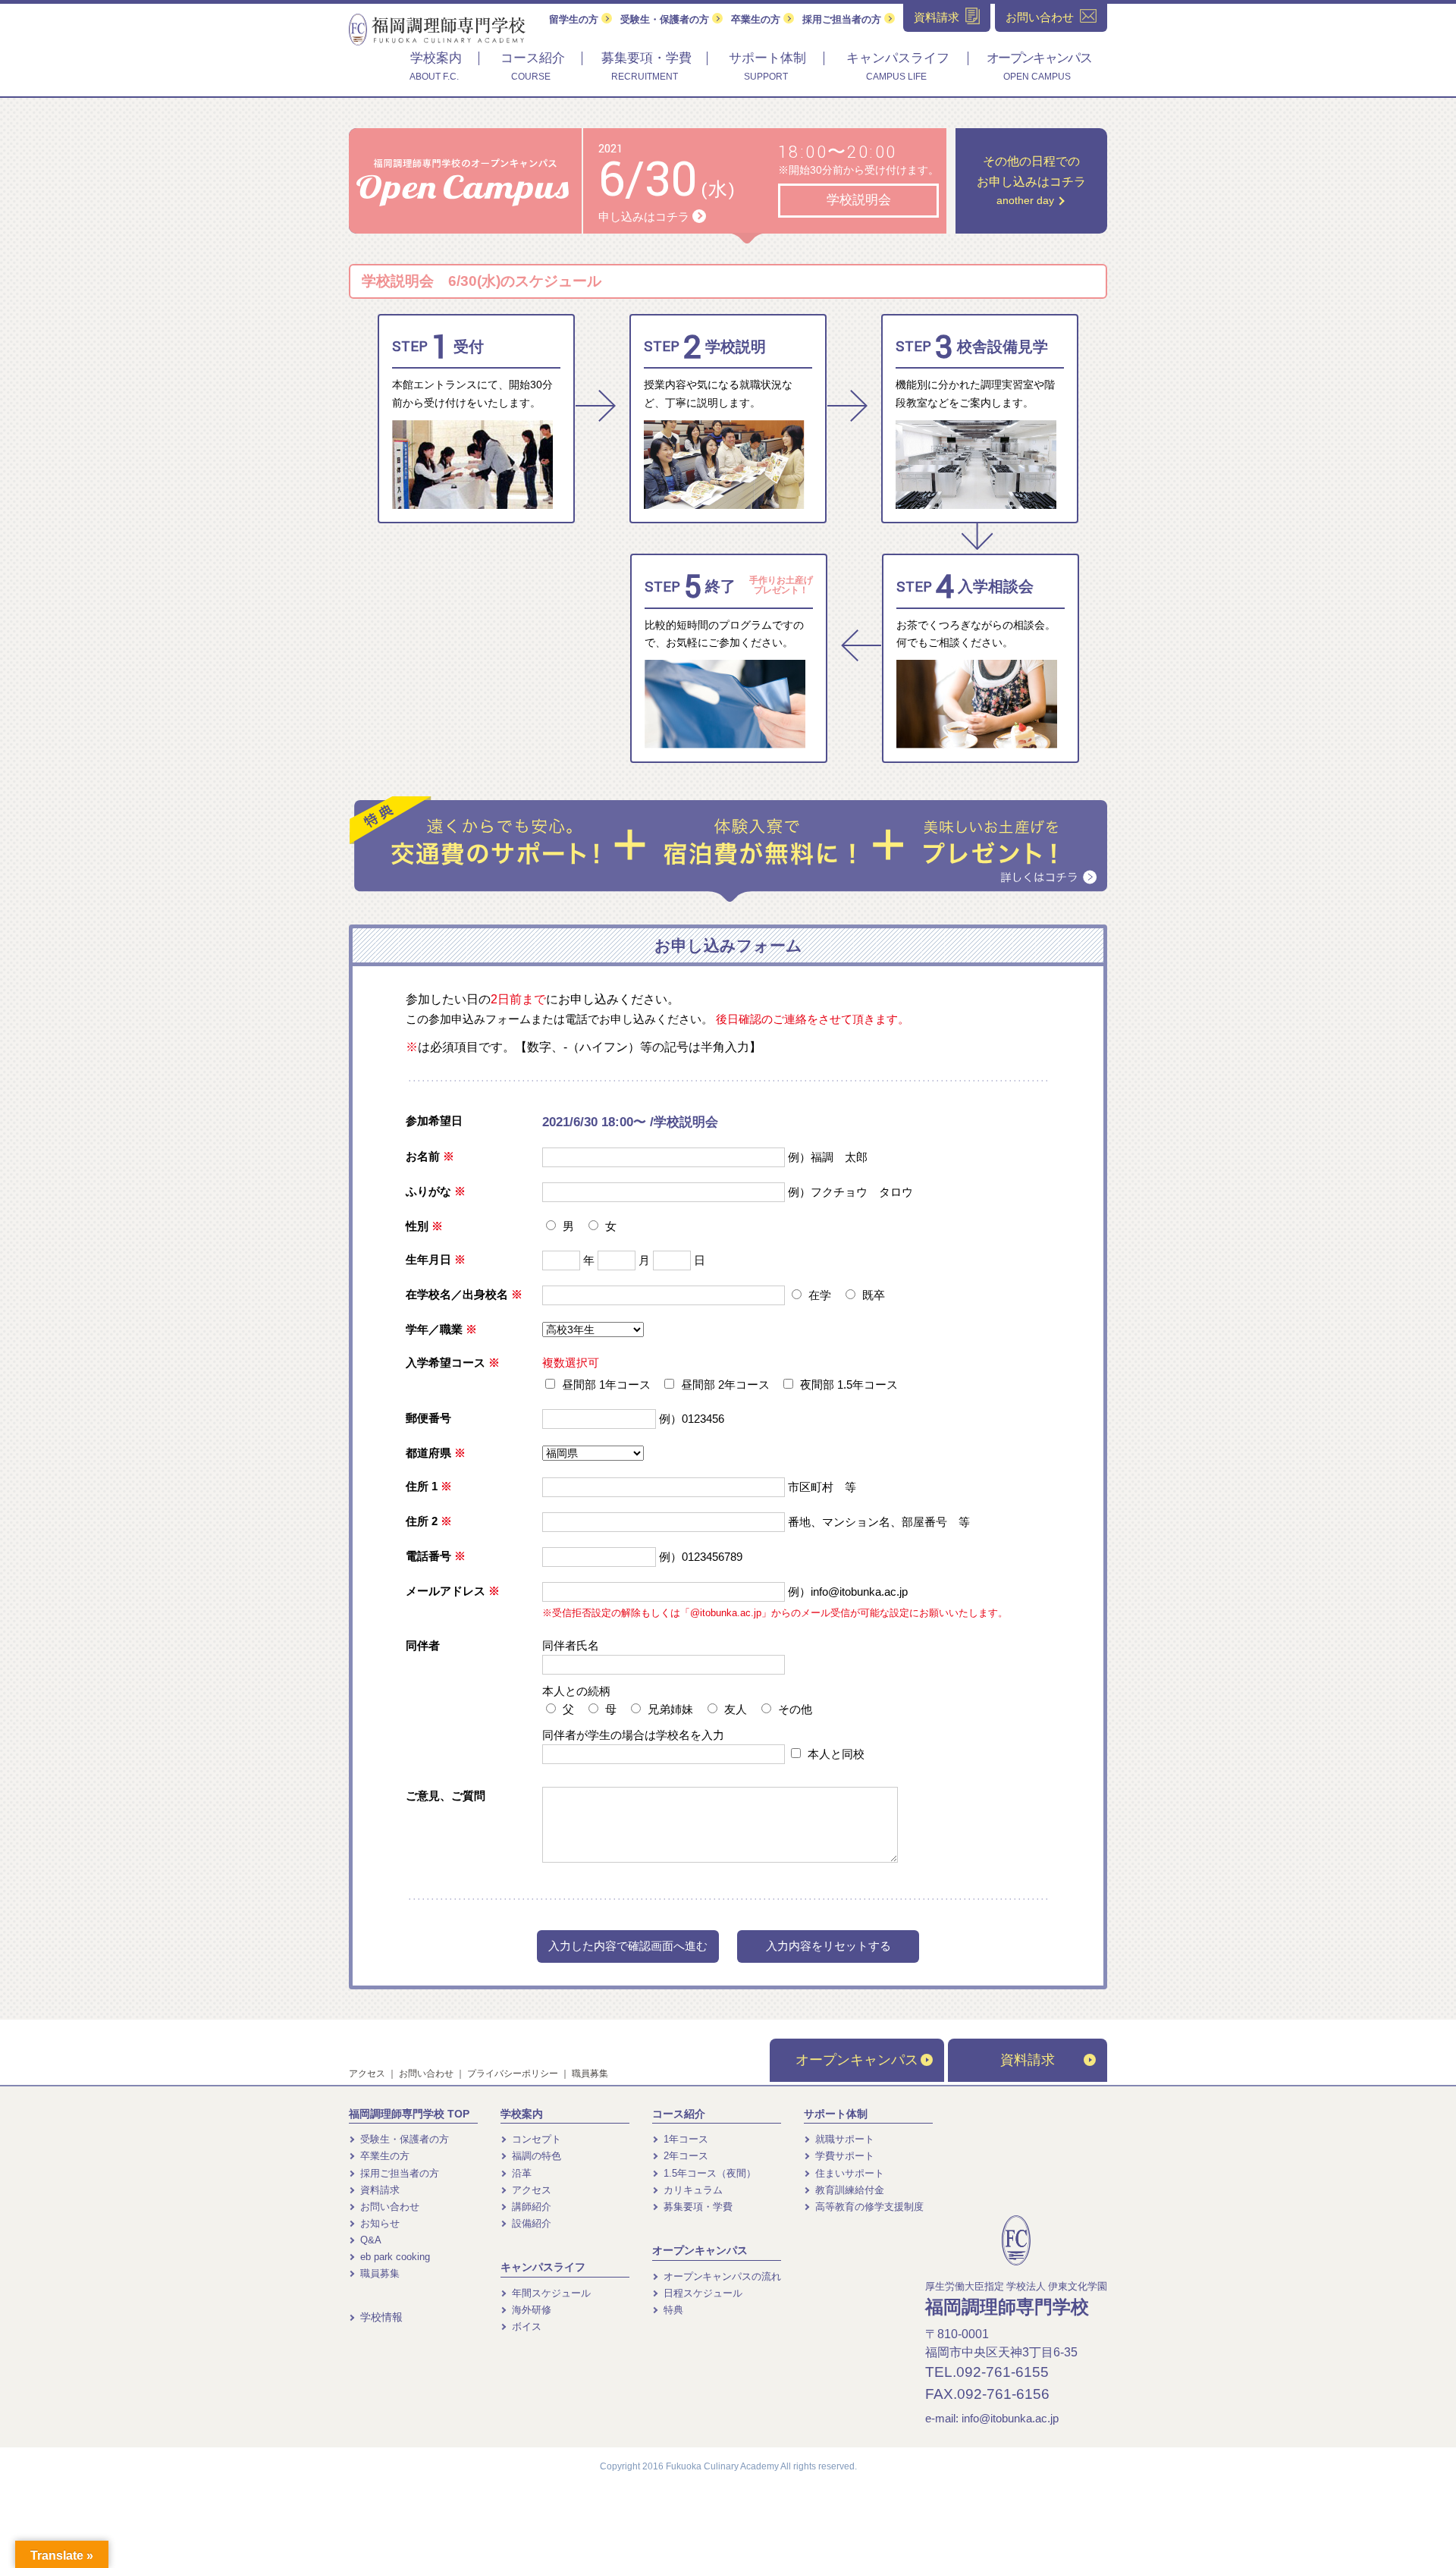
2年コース (684, 2156)
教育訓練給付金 (848, 2190)
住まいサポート (848, 2173)
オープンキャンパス (857, 2060)
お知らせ (378, 2223)
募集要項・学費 (697, 2207)
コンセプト (535, 2139)
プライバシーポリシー (513, 2074)
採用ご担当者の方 (843, 19)
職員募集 (590, 2074)
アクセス (367, 2074)
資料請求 (1028, 2060)
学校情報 (380, 2317)
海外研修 (530, 2310)
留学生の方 (575, 19)
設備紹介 (530, 2223)
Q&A (369, 2240)
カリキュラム (692, 2190)
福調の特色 (535, 2156)
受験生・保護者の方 (666, 19)
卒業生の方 (757, 19)
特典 (672, 2310)
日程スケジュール (701, 2293)
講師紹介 (530, 2207)
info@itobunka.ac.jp (1010, 2418)
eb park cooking (394, 2257)
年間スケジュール (550, 2293)
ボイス (525, 2326)
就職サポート (843, 2139)
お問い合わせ (426, 2074)
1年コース (684, 2139)
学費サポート (843, 2156)
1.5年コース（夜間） (708, 2173)
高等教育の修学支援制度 (868, 2207)
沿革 (520, 2173)
